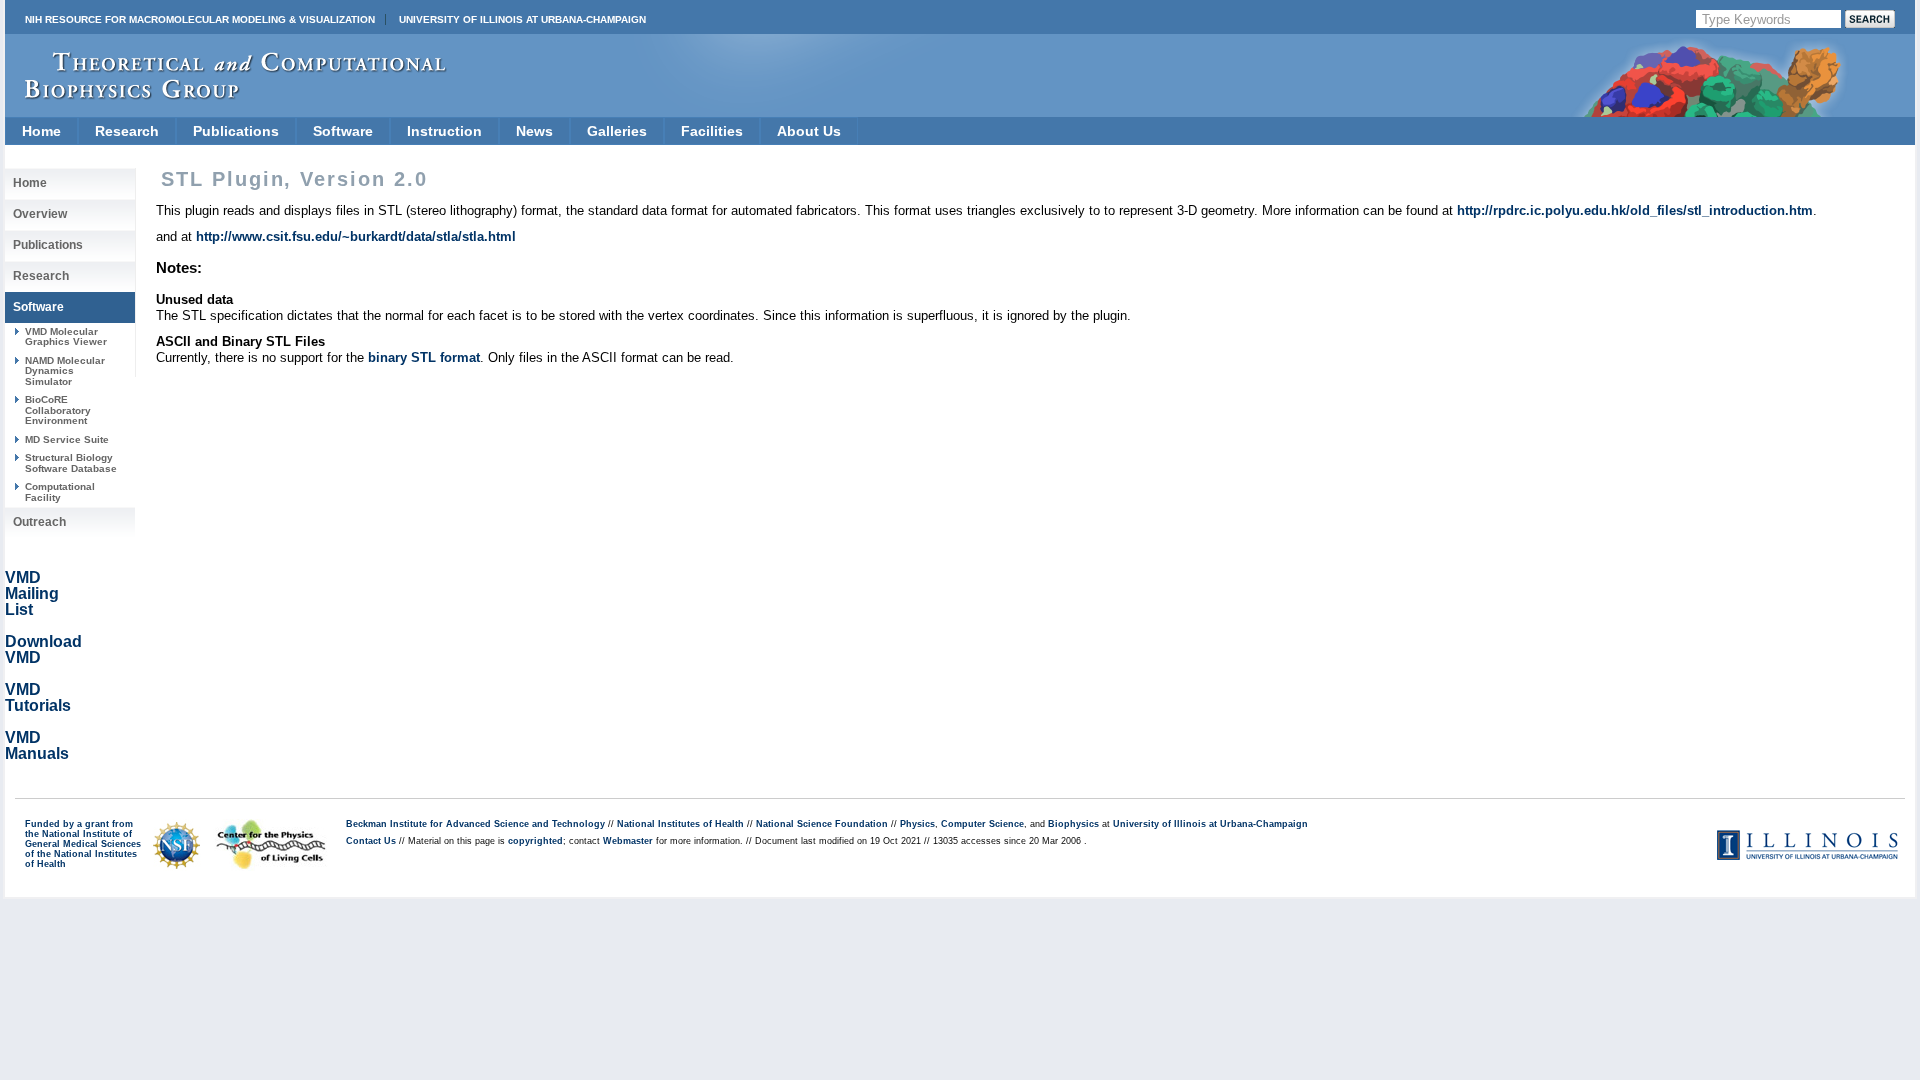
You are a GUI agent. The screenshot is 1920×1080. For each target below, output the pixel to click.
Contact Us (371, 841)
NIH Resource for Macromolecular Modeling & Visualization (200, 19)
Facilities (712, 131)
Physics (917, 824)
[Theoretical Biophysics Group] (226, 94)
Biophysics (1073, 824)
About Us (809, 131)
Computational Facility (60, 491)
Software (343, 131)
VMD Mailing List (32, 593)
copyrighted (535, 841)
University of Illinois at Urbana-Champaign (522, 19)
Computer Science (982, 824)
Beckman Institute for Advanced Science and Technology (475, 824)
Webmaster (628, 841)
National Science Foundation (822, 824)
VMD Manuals (37, 745)
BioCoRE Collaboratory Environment (58, 410)
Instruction (444, 131)
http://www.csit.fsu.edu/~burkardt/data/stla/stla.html (356, 236)
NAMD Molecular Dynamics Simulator (65, 371)
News (534, 131)
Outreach (39, 522)
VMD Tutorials (38, 697)
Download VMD (43, 649)
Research (127, 131)
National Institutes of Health (680, 824)
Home (41, 131)
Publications (236, 131)
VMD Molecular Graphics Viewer (66, 336)
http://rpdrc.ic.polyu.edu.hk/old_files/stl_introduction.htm (1635, 210)
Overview (40, 214)
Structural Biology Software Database (71, 462)
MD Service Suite (67, 439)
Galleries (617, 131)
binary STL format (424, 357)
